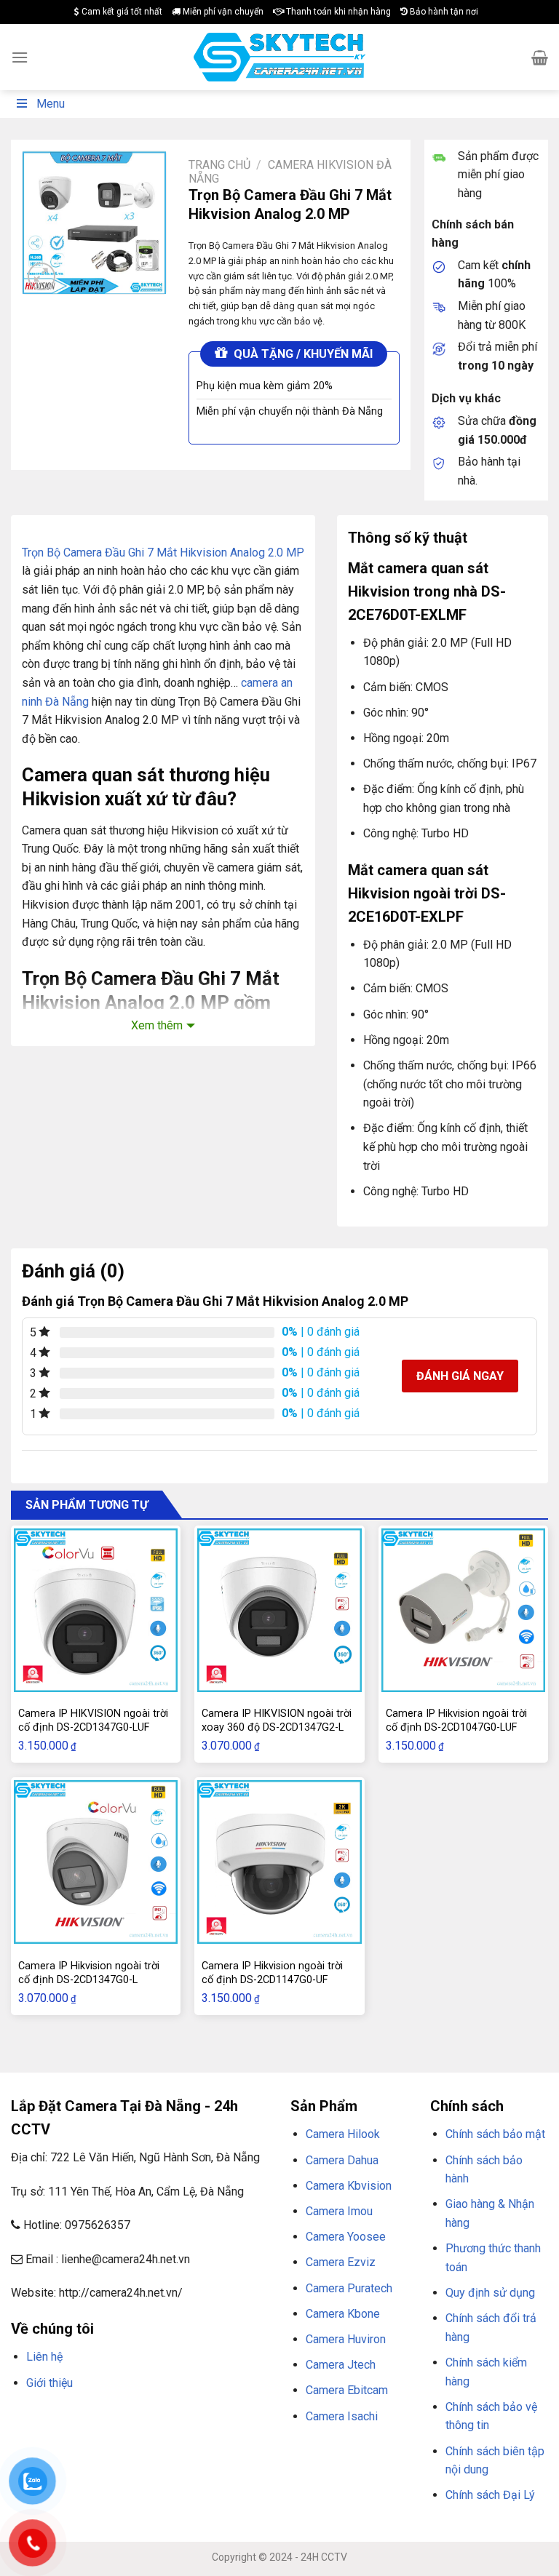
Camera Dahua (342, 2160)
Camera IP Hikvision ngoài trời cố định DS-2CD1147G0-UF (272, 1973)
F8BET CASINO (218, 2417)
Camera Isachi (342, 2416)
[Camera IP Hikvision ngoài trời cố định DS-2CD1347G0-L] (96, 1862)
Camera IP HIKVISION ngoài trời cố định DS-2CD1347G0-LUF (93, 1720)
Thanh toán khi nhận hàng (337, 12)
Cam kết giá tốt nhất (121, 12)
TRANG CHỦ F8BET (81, 2417)
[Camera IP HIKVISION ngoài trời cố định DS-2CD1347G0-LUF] (96, 1610)
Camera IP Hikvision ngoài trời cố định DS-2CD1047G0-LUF (456, 1720)
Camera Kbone (343, 2314)
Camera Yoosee (346, 2237)
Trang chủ (219, 165)
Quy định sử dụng (490, 2293)
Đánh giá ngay (460, 1376)
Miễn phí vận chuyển (222, 12)
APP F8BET (63, 2436)
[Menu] (20, 57)
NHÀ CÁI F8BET (154, 2417)
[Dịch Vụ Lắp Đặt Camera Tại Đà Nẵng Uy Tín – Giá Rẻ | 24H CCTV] (280, 57)
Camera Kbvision (349, 2186)
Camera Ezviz (341, 2262)
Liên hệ (44, 2357)
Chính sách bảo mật (495, 2134)
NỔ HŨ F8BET (115, 2436)
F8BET (24, 2417)
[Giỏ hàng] (540, 57)
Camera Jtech (341, 2365)
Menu (51, 104)
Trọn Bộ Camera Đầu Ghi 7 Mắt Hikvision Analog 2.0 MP (163, 553)
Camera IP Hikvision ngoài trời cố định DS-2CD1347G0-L (89, 1973)
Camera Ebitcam (347, 2390)
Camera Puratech (349, 2288)
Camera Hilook (343, 2134)
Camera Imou (339, 2211)
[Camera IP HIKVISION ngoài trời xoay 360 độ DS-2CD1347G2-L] (279, 1610)
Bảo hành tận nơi (443, 12)
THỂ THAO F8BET (187, 2436)
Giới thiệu (49, 2383)
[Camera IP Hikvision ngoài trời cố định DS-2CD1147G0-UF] (279, 1862)
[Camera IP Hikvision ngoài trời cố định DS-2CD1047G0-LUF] (463, 1610)
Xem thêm (157, 1025)
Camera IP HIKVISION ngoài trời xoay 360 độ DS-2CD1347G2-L (277, 1720)
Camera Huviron (346, 2339)
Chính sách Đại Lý (490, 2495)
